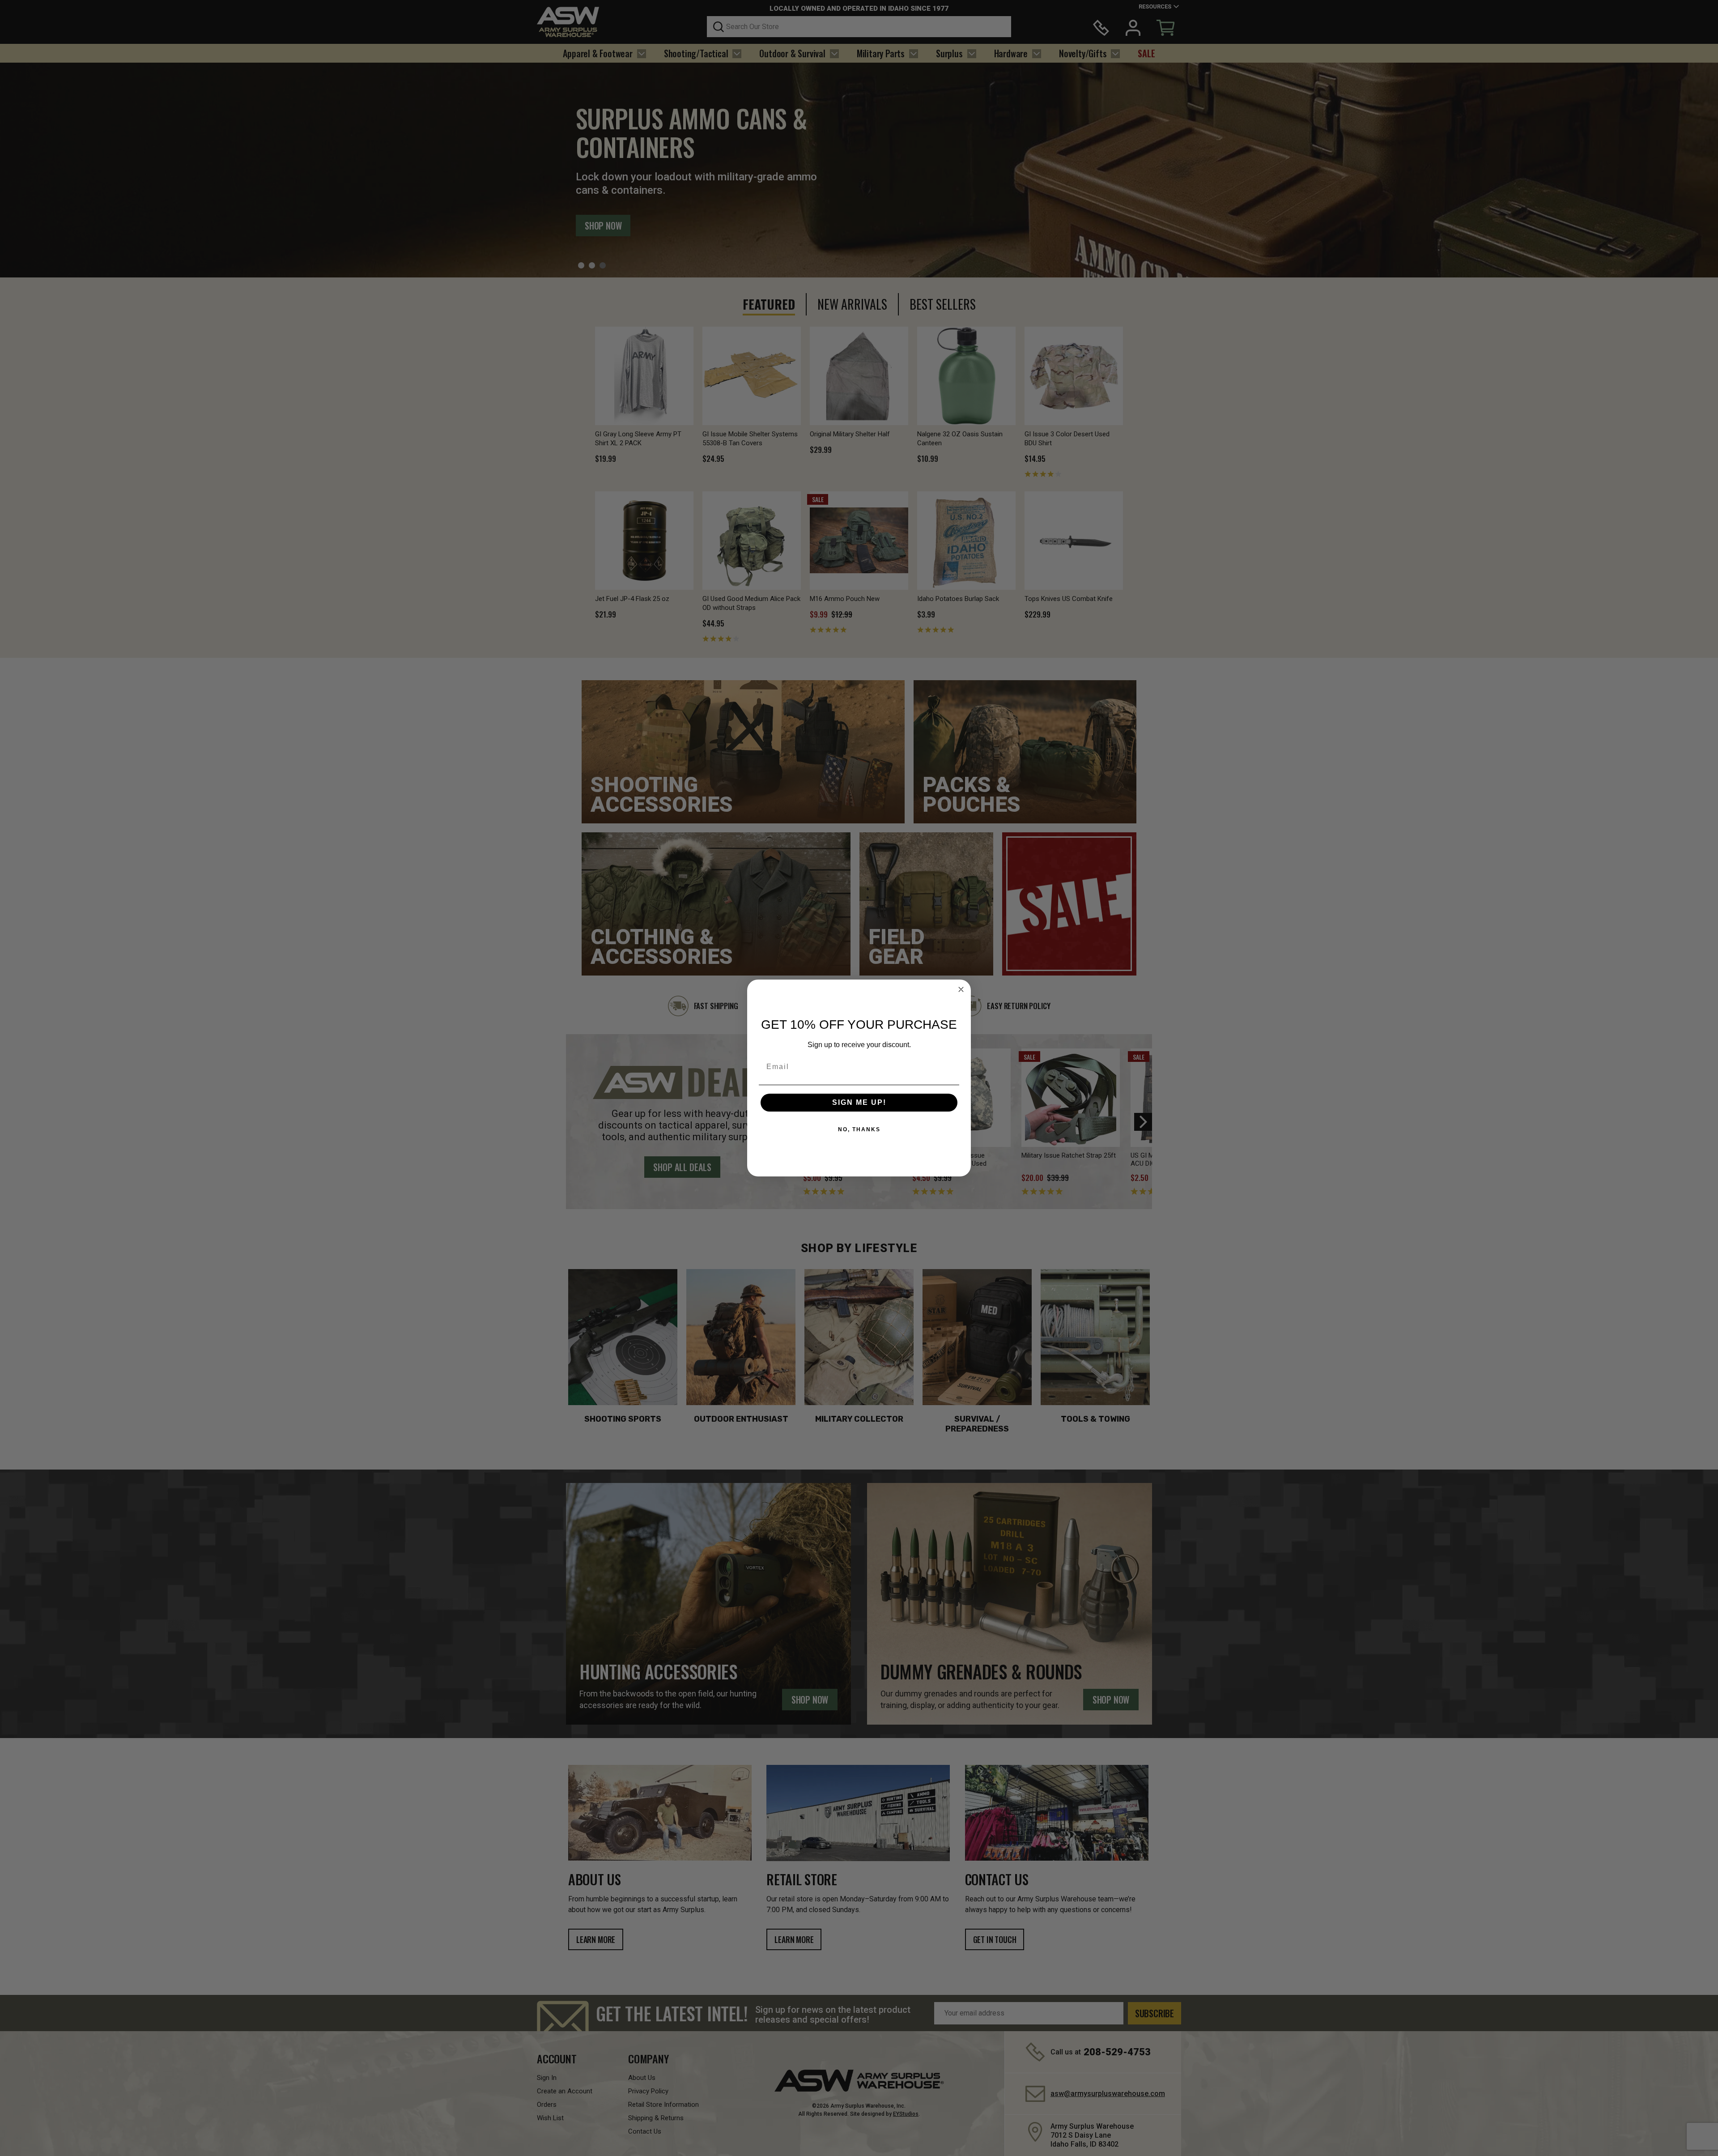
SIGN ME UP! (859, 1102)
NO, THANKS (859, 1129)
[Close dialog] (961, 989)
